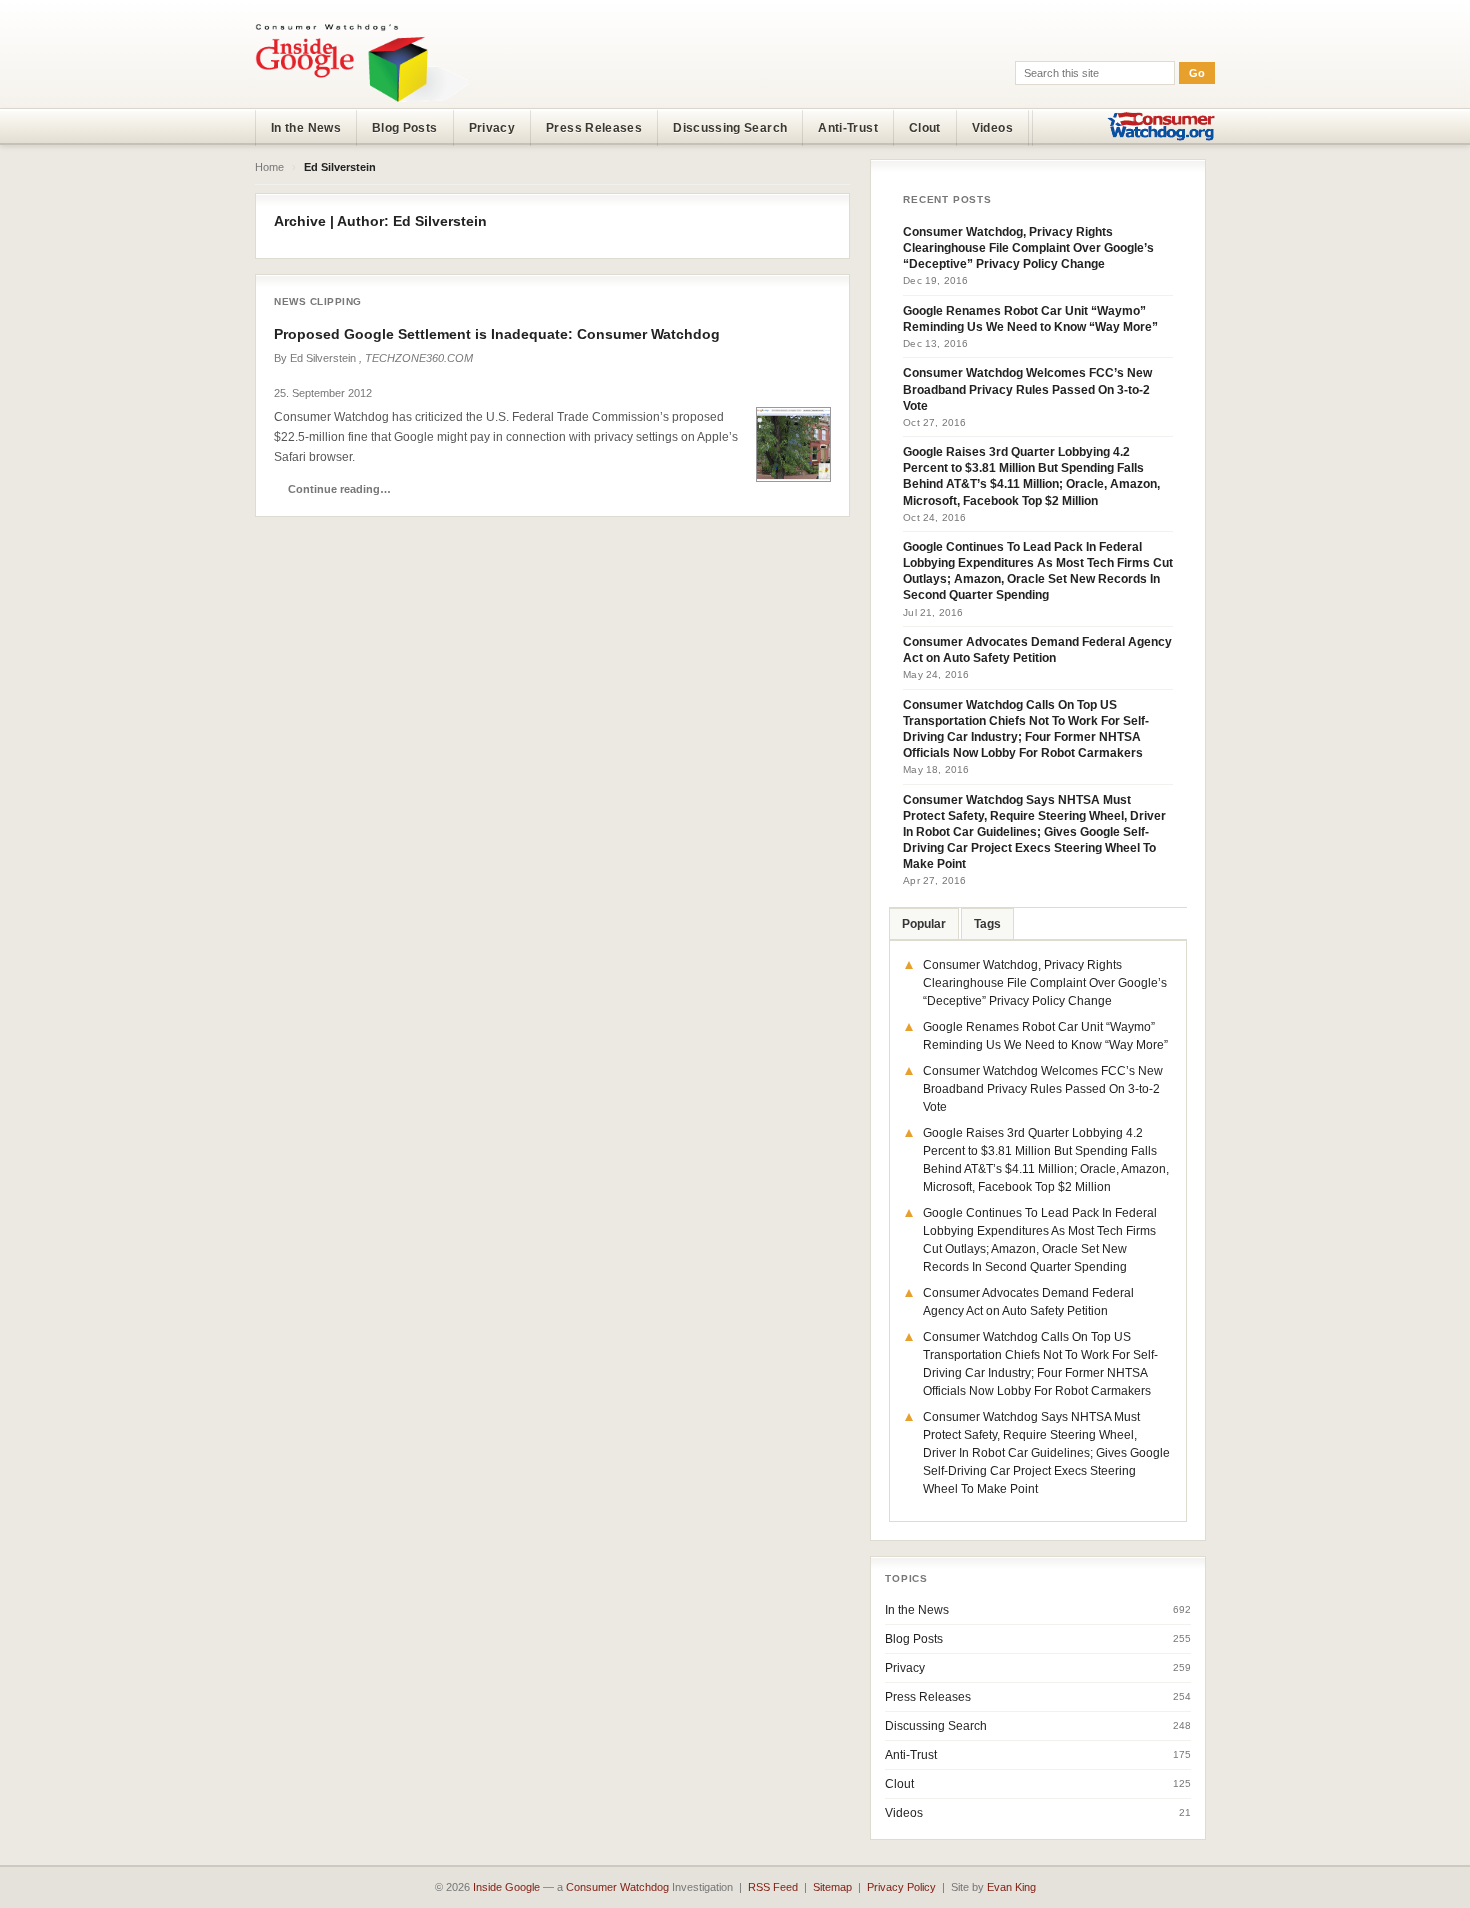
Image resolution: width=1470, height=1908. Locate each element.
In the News (306, 128)
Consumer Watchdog (617, 1887)
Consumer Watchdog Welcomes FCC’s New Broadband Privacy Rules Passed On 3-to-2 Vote (1027, 389)
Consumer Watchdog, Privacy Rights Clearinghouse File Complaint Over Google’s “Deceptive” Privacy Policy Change (1028, 248)
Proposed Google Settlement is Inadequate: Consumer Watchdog (497, 334)
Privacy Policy (901, 1887)
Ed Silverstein (323, 358)
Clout (925, 128)
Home (269, 167)
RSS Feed (773, 1887)
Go (1197, 73)
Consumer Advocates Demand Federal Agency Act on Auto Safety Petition (1037, 650)
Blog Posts (405, 128)
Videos (992, 128)
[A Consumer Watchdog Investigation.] (362, 62)
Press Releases (594, 128)
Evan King (1011, 1887)
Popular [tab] (924, 924)
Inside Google (506, 1887)
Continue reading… (339, 489)
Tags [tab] (987, 924)
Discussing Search (730, 128)
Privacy (492, 128)
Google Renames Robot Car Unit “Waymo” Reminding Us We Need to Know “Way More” (1030, 319)
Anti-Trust (848, 128)
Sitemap (832, 1887)
